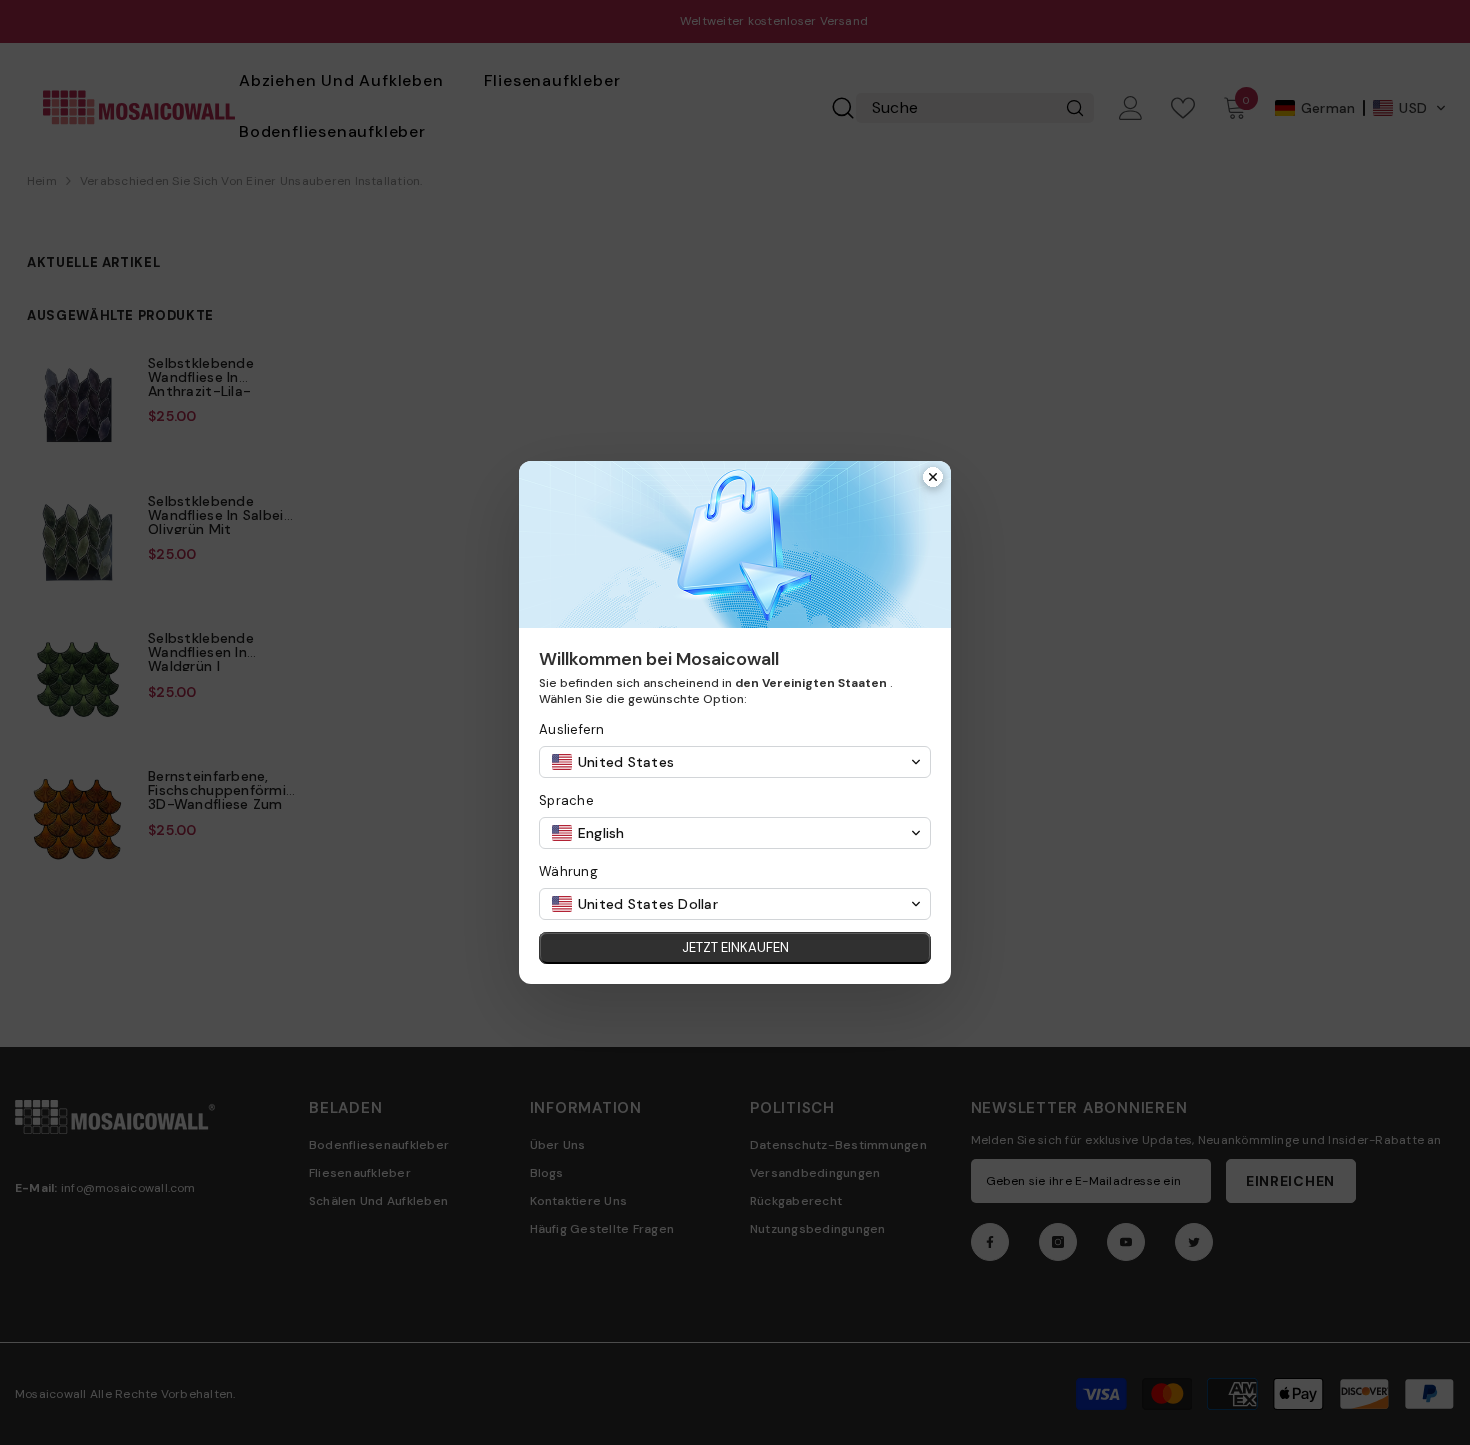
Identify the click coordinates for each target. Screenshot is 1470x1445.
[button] (735, 762)
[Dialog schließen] (933, 479)
